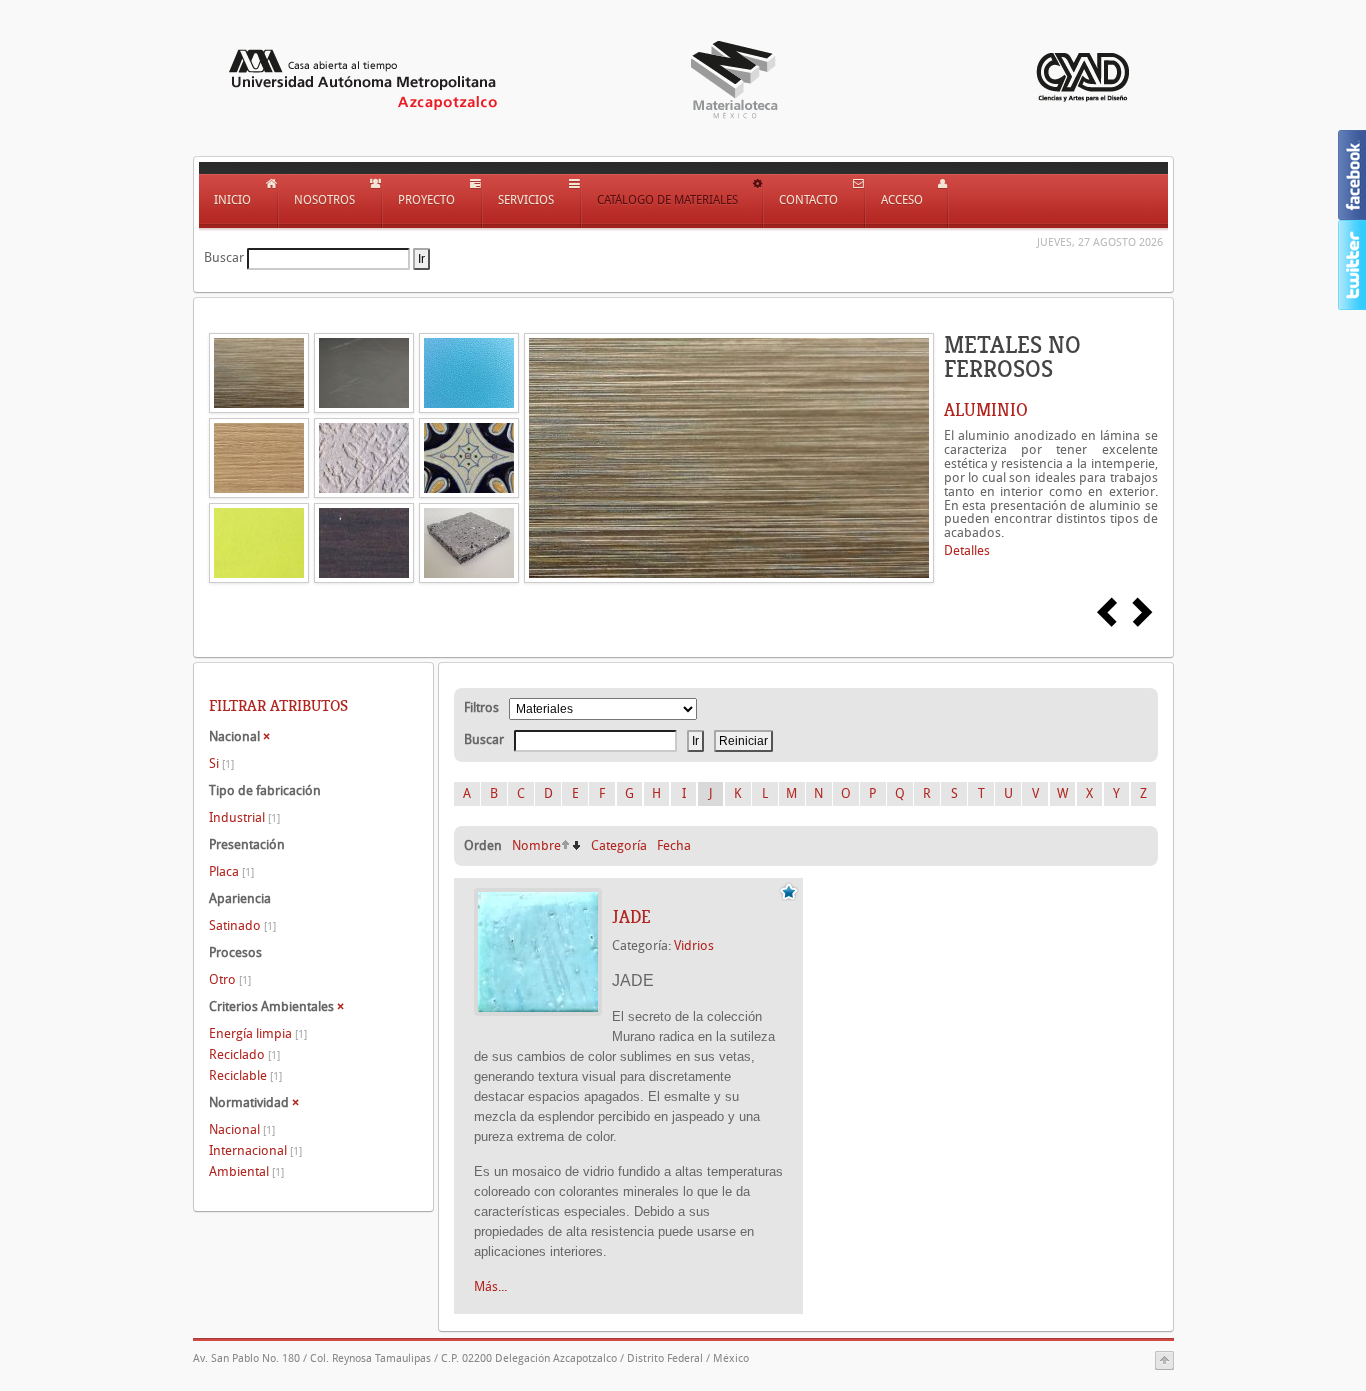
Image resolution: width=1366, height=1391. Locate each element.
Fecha (674, 845)
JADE (631, 917)
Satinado (242, 925)
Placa (231, 871)
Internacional (255, 1150)
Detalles (967, 550)
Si (221, 763)
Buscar (224, 257)
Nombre (536, 845)
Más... (490, 1286)
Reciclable (245, 1075)
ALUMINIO (986, 410)
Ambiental (246, 1171)
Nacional (242, 1129)
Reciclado (244, 1054)
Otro (230, 979)
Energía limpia (258, 1033)
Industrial (244, 817)
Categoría (619, 845)
